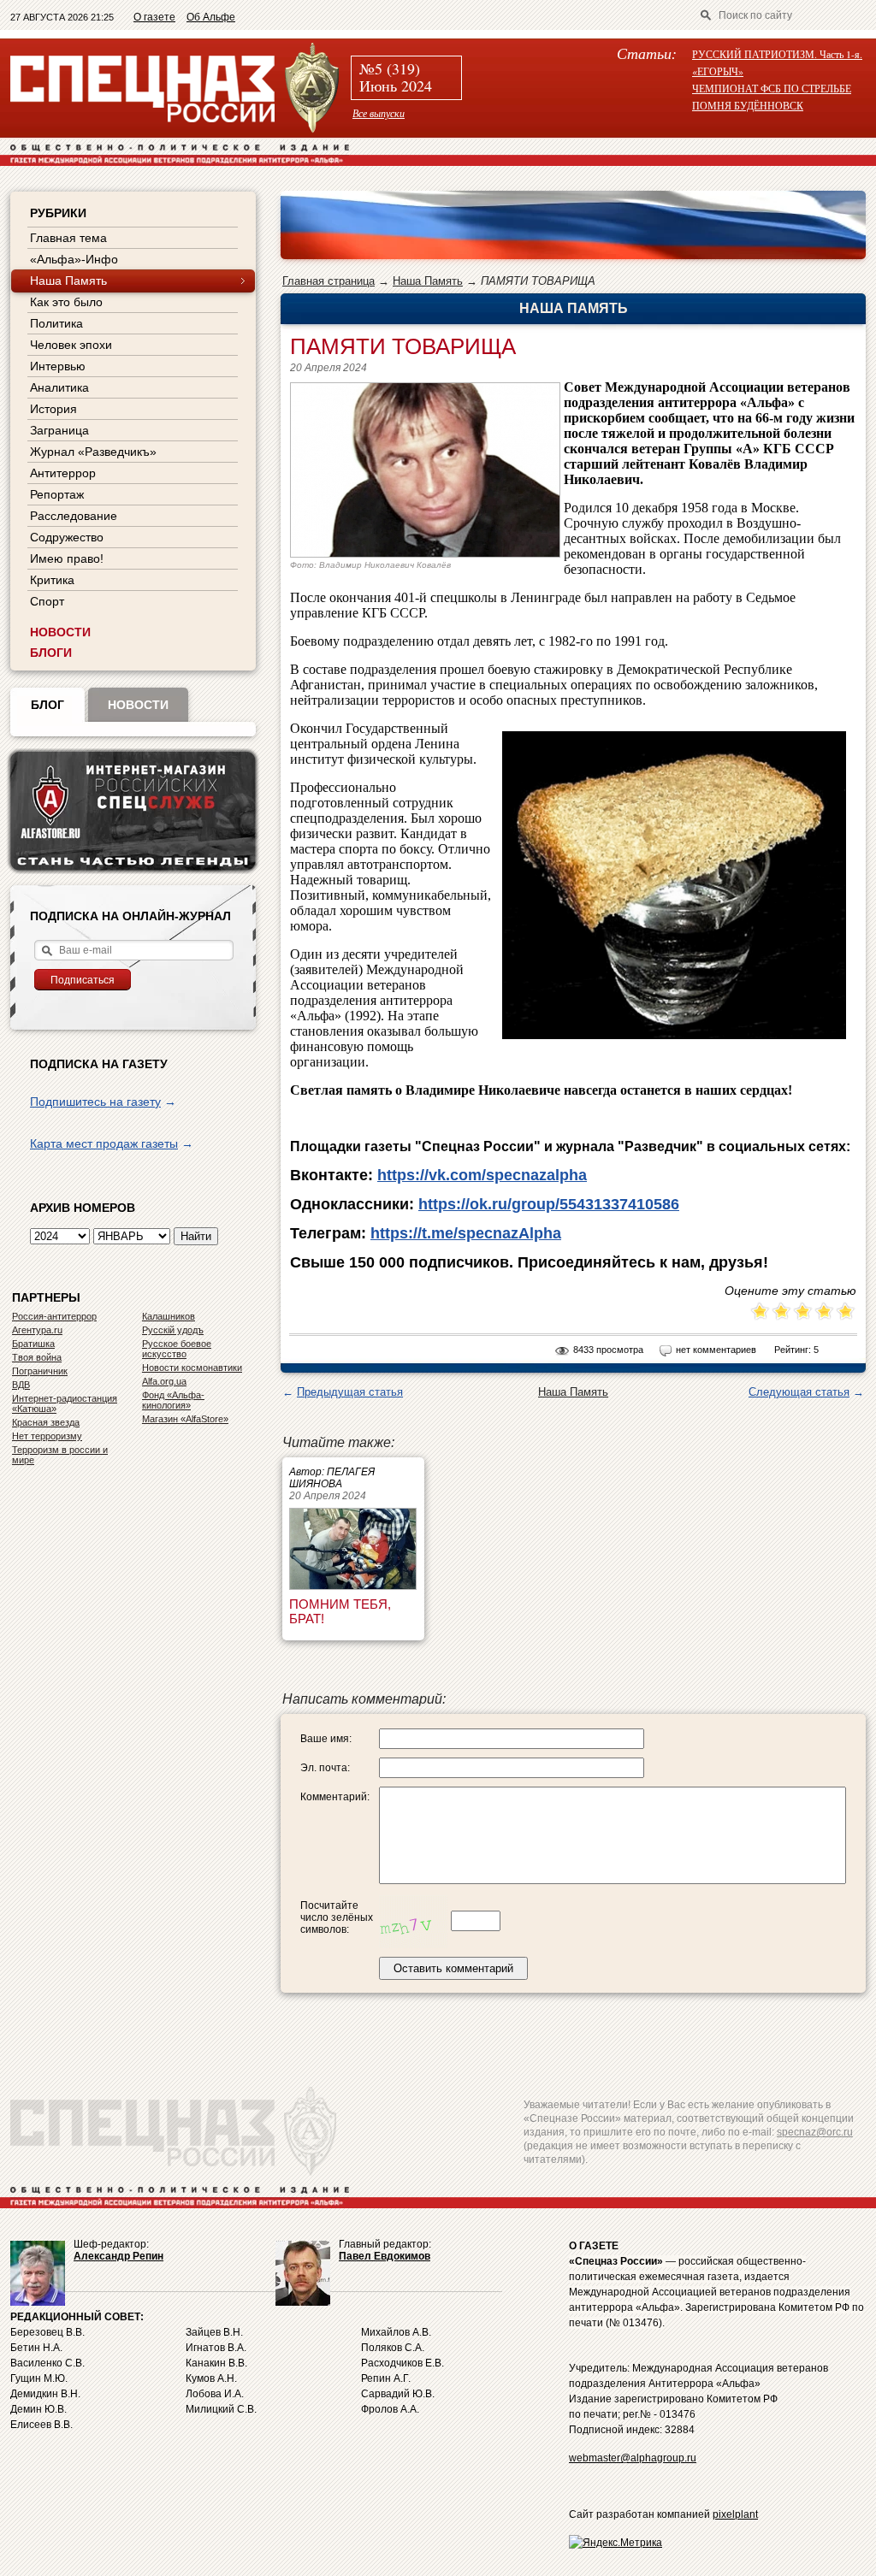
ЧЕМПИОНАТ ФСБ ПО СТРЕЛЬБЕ (772, 88)
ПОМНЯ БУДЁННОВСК (748, 105)
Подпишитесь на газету (95, 1102)
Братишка (33, 1344)
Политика (56, 323)
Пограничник (40, 1371)
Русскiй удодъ (173, 1330)
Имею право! (67, 558)
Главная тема (68, 238)
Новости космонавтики (192, 1368)
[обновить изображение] (413, 1921)
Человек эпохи (71, 345)
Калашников (169, 1316)
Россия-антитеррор (54, 1316)
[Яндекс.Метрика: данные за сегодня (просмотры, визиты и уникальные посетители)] (616, 2543)
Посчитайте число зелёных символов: (337, 1917)
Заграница (59, 430)
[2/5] (771, 1312)
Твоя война (37, 1357)
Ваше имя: (326, 1739)
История (53, 409)
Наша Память (428, 281)
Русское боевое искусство (177, 1349)
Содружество (67, 537)
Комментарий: (335, 1797)
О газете (154, 17)
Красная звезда (46, 1422)
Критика (52, 580)
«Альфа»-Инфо (74, 259)
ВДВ (21, 1385)
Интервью (58, 366)
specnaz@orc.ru (815, 2132)
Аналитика (59, 387)
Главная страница (328, 281)
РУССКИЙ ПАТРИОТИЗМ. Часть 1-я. (777, 54)
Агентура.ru (37, 1330)
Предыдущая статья (350, 1392)
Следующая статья (799, 1392)
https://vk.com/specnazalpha (482, 1175)
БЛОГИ (51, 653)
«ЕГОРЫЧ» (718, 71)
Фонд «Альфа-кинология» (173, 1400)
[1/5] (760, 1312)
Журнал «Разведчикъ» (93, 452)
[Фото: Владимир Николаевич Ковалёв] (425, 553)
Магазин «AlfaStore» (185, 1419)
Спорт (47, 601)
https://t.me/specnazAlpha (466, 1233)
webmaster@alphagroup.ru (633, 2458)
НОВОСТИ (60, 632)
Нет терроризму (47, 1436)
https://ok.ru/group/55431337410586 (549, 1204)
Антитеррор (63, 473)
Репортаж (57, 494)
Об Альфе (211, 17)
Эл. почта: (325, 1768)
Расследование (74, 516)
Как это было (66, 302)
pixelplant (735, 2514)
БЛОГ (47, 705)
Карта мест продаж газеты (104, 1143)
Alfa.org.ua (164, 1381)
